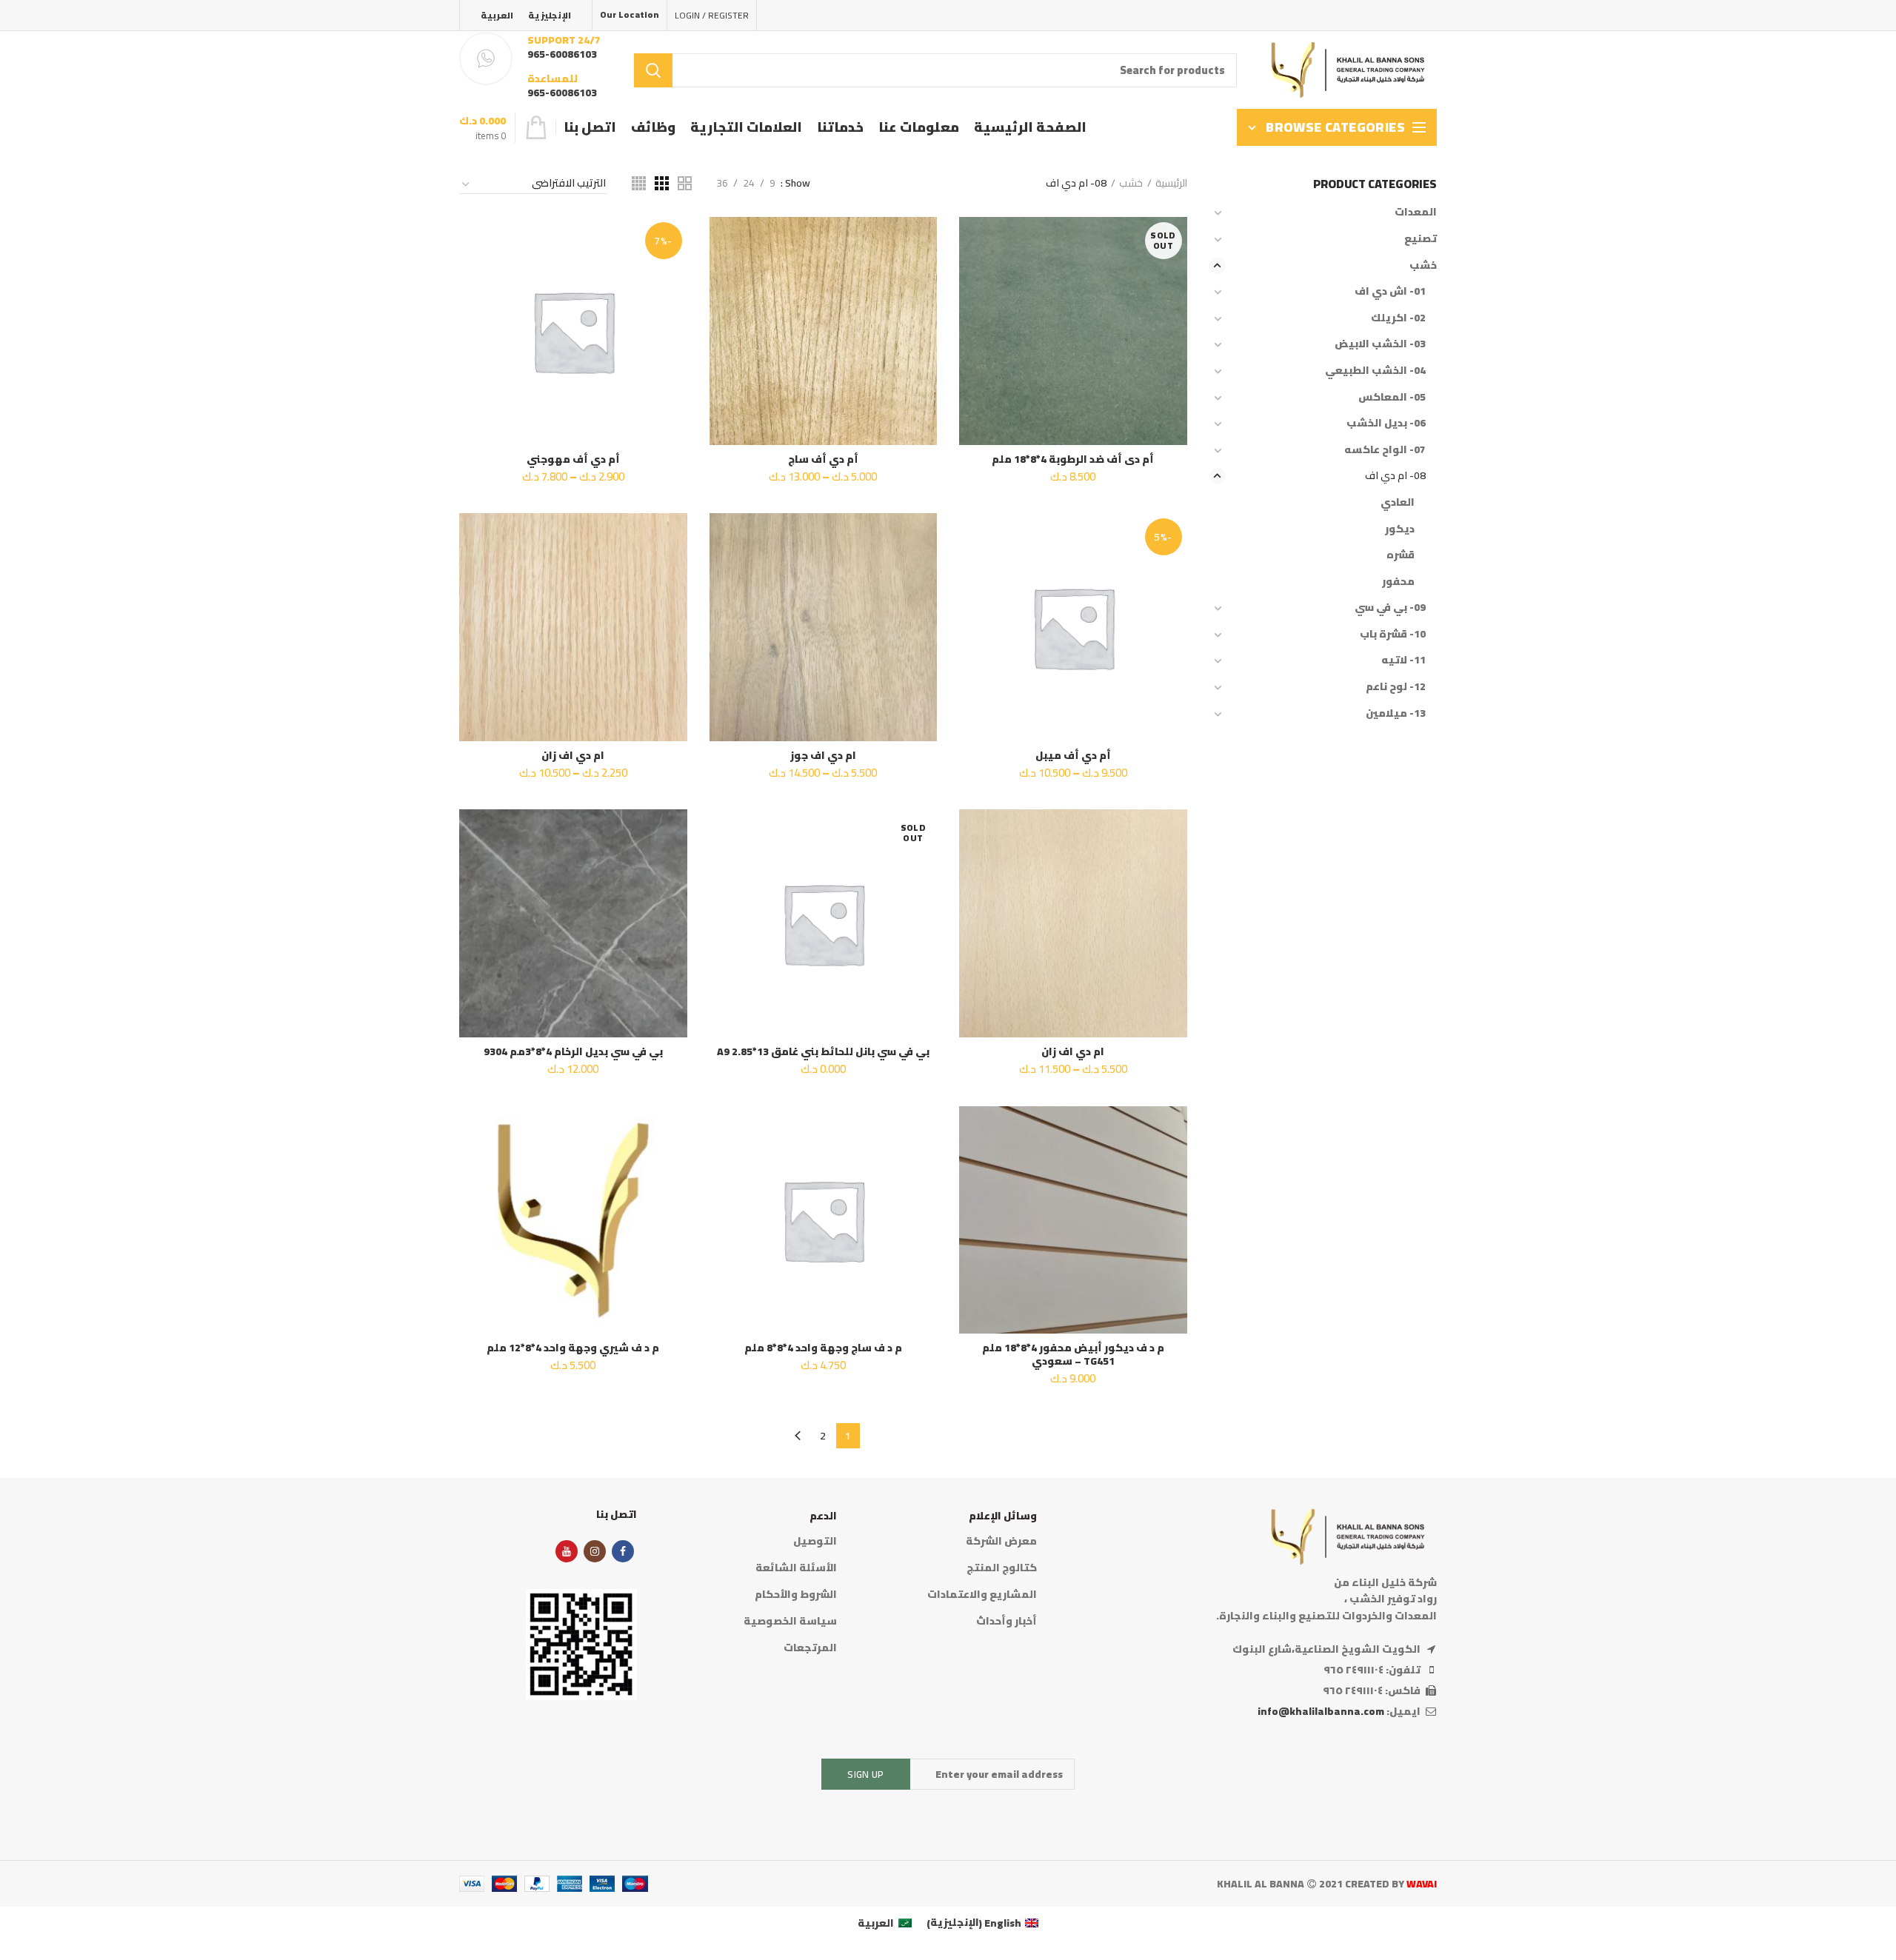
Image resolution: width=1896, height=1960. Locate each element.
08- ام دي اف (1395, 475)
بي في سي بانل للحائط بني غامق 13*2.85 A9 (823, 1051)
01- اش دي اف (1390, 291)
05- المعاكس (1392, 397)
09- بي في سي (1390, 607)
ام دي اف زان (573, 755)
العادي (1398, 502)
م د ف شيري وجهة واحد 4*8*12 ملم (573, 1348)
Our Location (630, 14)
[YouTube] (567, 1551)
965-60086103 (562, 54)
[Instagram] (595, 1551)
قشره (1401, 555)
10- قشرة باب (1393, 634)
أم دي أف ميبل (1073, 755)
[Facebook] (623, 1551)
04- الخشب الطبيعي (1375, 370)
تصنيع (1421, 238)
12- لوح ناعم (1396, 686)
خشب (1131, 183)
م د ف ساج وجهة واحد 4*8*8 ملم (823, 1348)
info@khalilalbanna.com (1321, 1711)
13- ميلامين (1396, 713)
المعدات (1416, 212)
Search (653, 70)
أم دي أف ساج (823, 459)
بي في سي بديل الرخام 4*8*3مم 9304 (573, 1051)
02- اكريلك (1398, 318)
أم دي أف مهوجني (573, 459)
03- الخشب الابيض (1380, 344)
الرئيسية (1171, 183)
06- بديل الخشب (1386, 423)
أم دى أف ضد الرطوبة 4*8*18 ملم (1073, 459)
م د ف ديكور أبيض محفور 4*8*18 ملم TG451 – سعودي (1073, 1354)
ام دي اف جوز (823, 755)
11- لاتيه (1403, 660)
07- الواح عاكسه (1385, 449)
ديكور (1400, 529)
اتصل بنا (617, 1514)
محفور (1398, 581)
